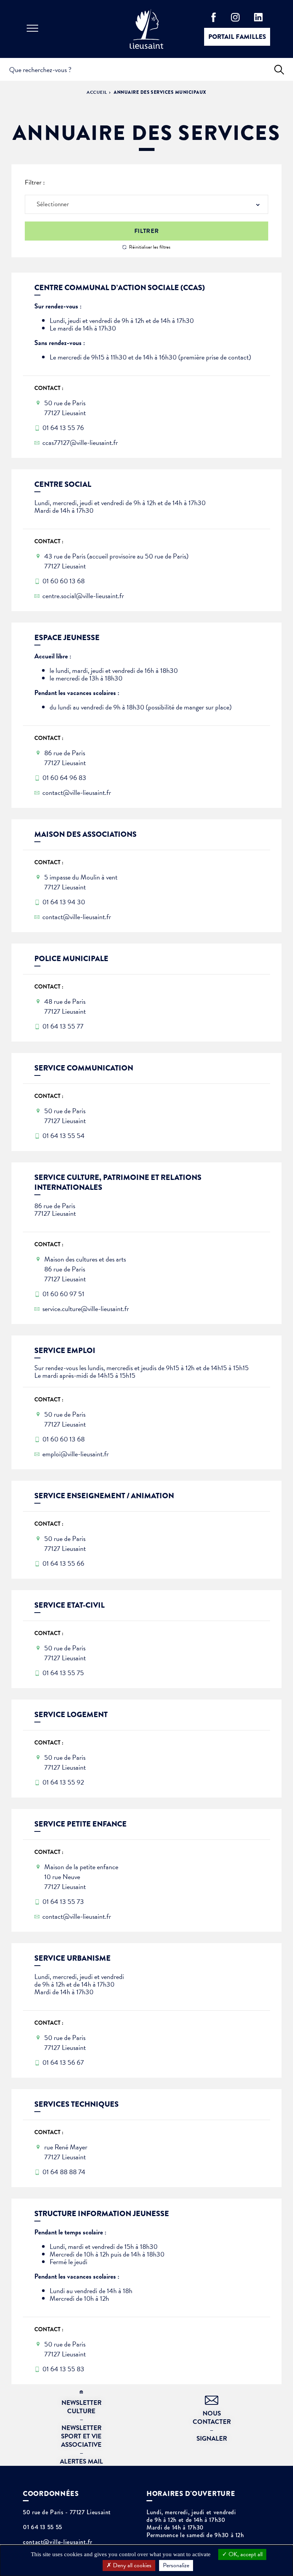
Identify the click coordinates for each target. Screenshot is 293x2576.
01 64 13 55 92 (63, 1782)
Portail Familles (237, 37)
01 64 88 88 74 (64, 2172)
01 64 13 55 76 (63, 428)
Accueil (97, 92)
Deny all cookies (131, 2565)
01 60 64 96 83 (64, 778)
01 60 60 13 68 (64, 581)
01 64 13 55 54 (64, 1136)
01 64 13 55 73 (63, 1902)
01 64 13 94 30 (64, 902)
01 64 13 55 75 (63, 1673)
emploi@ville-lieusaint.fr (76, 1454)
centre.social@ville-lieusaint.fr (83, 596)
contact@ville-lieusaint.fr (77, 793)
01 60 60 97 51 (63, 1294)
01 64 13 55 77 (63, 1026)
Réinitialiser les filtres (150, 247)
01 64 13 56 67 (63, 2062)
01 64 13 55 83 (63, 2369)
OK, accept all (245, 2554)
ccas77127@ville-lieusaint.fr (80, 443)
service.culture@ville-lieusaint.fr (86, 1309)
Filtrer (146, 231)
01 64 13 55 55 (43, 2527)
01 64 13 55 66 (63, 1563)
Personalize (176, 2565)
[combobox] (146, 204)
